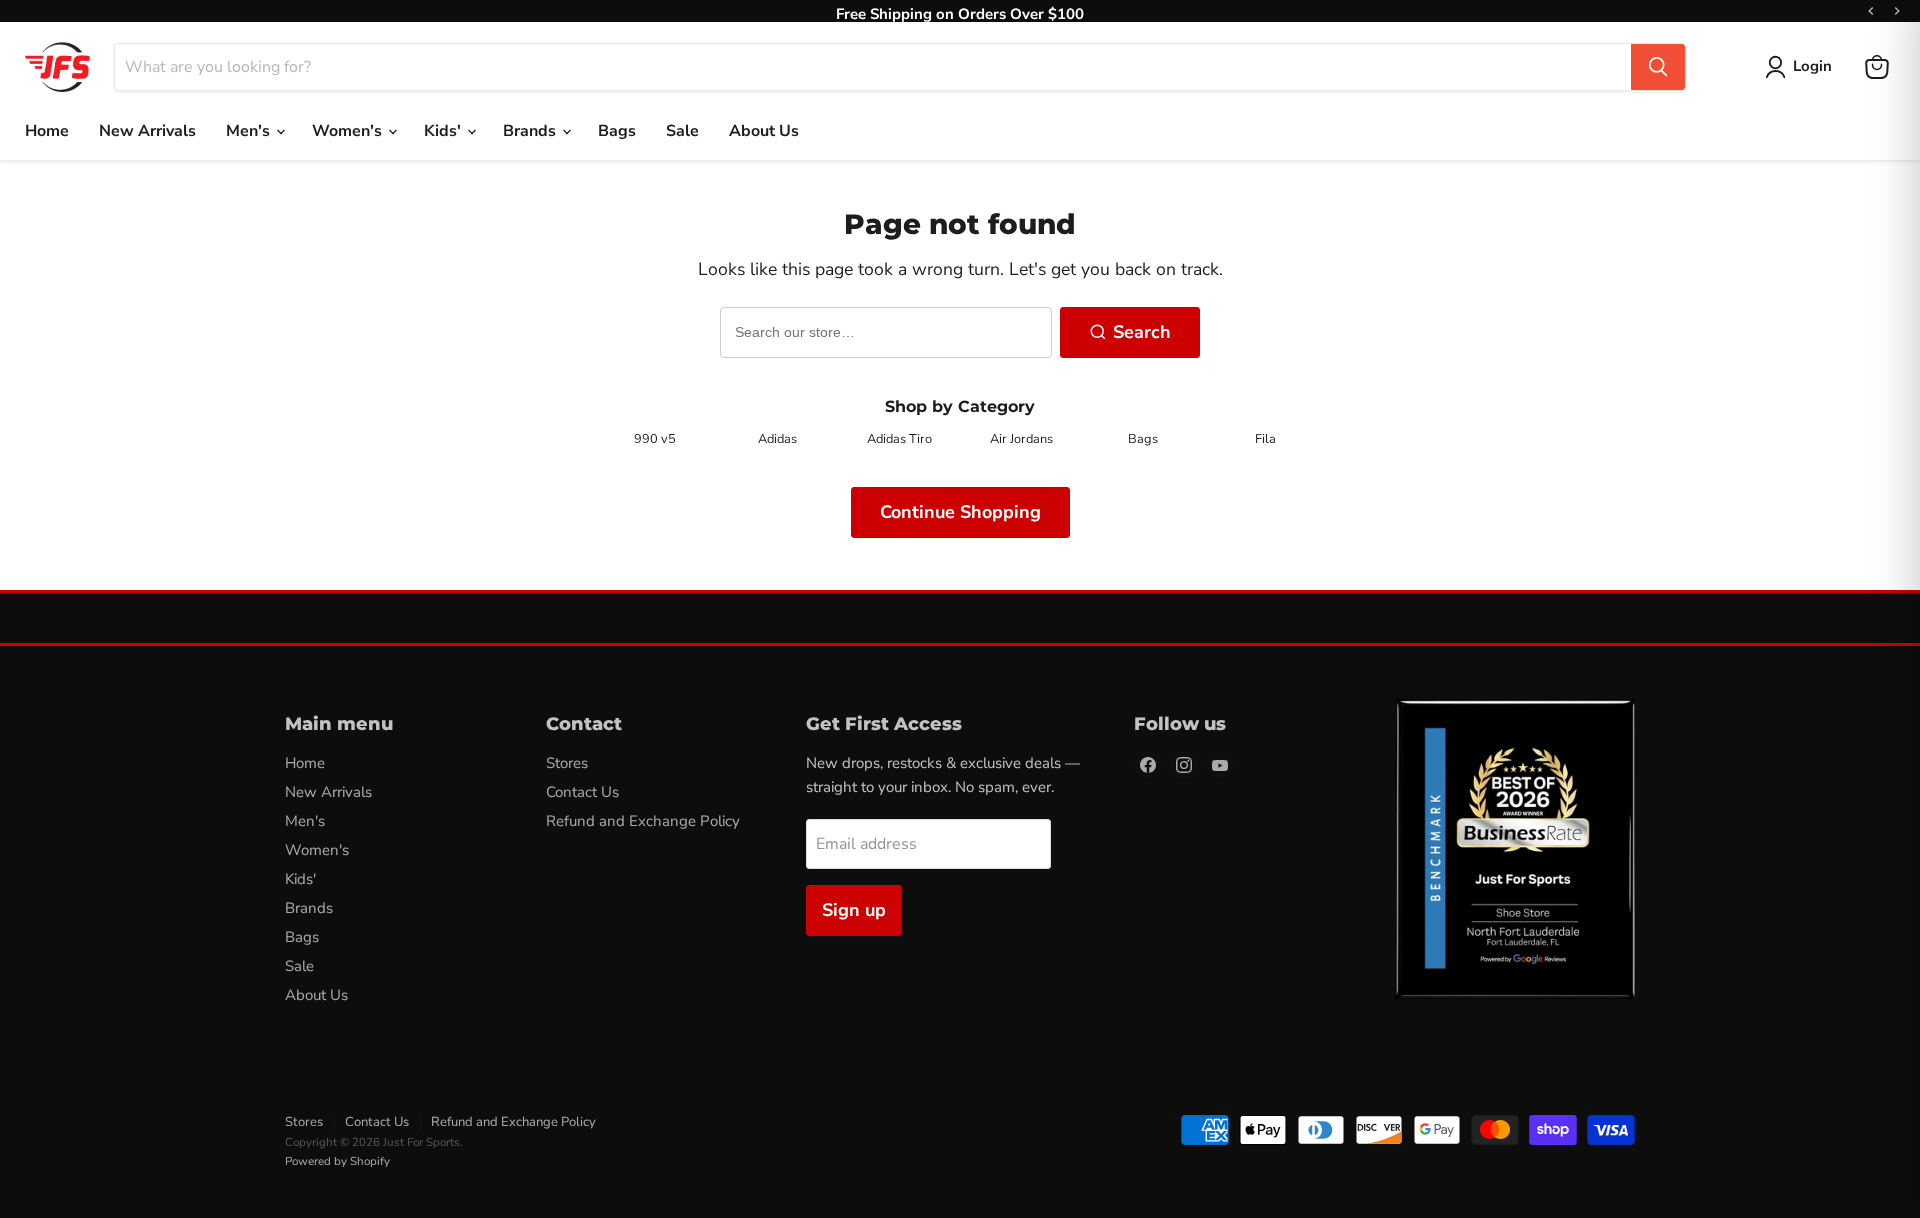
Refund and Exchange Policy (643, 821)
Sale (682, 131)
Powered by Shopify (337, 1161)
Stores (567, 763)
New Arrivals (147, 131)
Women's (349, 131)
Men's (250, 131)
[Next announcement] (1897, 11)
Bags (617, 131)
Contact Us (582, 792)
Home (47, 131)
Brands (531, 131)
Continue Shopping (960, 512)
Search (1142, 332)
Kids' (444, 131)
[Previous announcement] (1871, 11)
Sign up (854, 910)
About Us (764, 131)
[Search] (1658, 67)
